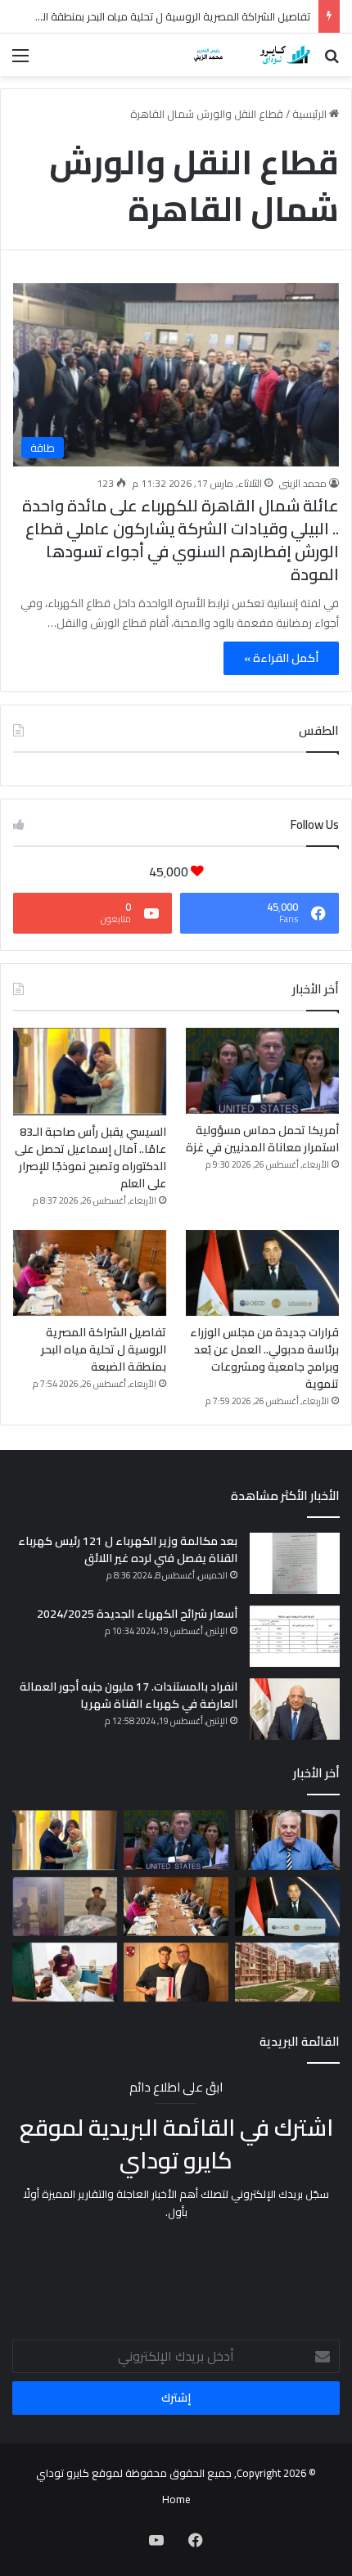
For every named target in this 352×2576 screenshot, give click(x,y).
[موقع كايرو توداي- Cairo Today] (246, 55)
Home (176, 2499)
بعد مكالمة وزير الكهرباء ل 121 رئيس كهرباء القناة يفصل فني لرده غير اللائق (128, 1549)
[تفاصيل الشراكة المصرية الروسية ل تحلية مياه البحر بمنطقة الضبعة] (90, 1273)
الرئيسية (311, 114)
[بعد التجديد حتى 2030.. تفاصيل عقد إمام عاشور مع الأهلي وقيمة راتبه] (176, 1972)
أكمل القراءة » (281, 658)
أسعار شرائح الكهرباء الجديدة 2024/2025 (137, 1614)
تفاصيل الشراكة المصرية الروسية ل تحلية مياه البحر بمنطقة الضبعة (164, 16)
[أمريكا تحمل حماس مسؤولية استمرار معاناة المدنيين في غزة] (262, 1071)
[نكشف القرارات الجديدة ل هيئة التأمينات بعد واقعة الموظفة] (65, 1973)
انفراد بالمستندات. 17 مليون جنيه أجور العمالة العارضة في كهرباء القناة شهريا (129, 1695)
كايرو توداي (63, 2473)
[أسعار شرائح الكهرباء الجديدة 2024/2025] (295, 1636)
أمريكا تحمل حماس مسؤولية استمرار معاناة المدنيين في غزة (262, 1139)
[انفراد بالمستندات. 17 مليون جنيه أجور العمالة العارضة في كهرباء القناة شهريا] (295, 1709)
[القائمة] (20, 61)
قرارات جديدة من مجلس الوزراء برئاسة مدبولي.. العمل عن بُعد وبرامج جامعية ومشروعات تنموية (264, 1358)
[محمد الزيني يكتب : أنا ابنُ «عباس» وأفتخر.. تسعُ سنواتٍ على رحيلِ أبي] (287, 1840)
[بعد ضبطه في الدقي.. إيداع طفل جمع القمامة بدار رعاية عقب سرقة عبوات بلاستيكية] (65, 1907)
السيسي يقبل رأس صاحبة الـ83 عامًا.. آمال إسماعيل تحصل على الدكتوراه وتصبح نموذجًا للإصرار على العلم (90, 1157)
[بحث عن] (332, 61)
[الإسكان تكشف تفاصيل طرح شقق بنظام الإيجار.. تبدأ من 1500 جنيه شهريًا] (287, 1972)
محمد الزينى (303, 483)
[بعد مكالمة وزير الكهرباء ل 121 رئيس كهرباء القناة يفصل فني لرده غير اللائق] (295, 1563)
